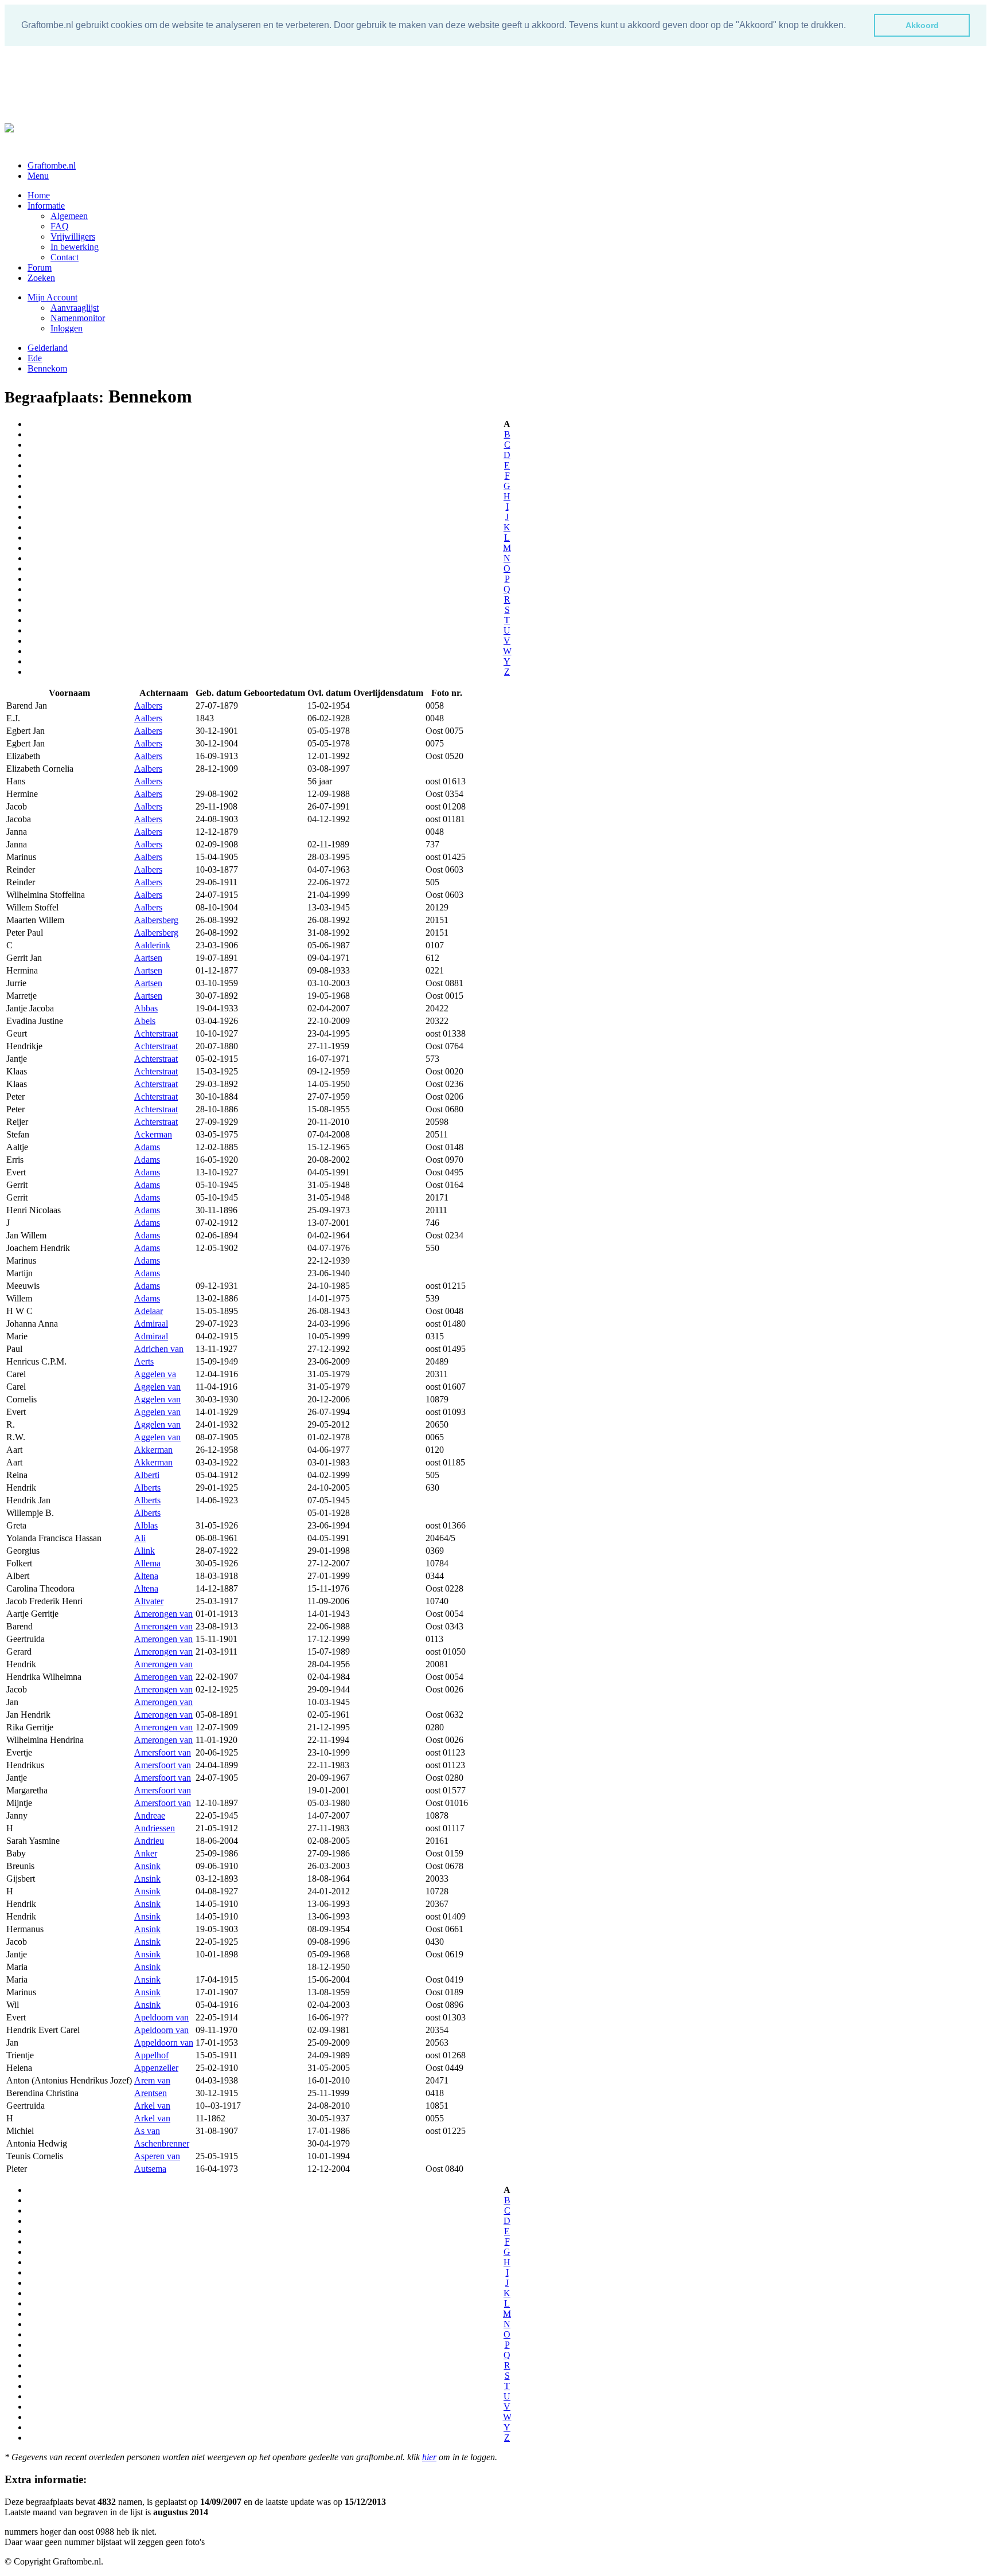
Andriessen (155, 1828)
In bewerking (75, 247)
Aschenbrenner (162, 2143)
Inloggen (67, 328)
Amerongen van (163, 1614)
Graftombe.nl (52, 165)
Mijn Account (52, 297)
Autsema (150, 2169)
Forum (40, 267)
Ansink (147, 1866)
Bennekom (47, 368)
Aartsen (148, 958)
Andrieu (149, 1841)
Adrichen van (159, 1349)
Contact (65, 257)
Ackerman (153, 1134)
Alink (145, 1551)
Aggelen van (157, 1387)
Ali (140, 1538)
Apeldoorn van (161, 2017)
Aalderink (152, 945)
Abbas (146, 1008)
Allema (147, 1563)
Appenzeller (156, 2068)
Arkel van (152, 2106)
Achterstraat (156, 1033)
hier (429, 2457)
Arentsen (151, 2093)
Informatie (46, 206)
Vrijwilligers (73, 237)
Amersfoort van (163, 1752)
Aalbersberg (156, 920)
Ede (35, 358)
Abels (145, 1021)
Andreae (150, 1815)
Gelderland (48, 348)
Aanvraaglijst (75, 308)
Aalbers (148, 705)
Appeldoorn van (164, 2043)
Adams (147, 1147)
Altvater (149, 1601)
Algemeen (69, 216)
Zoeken (41, 278)
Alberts (147, 1488)
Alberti (147, 1475)
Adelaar (149, 1311)
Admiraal (151, 1324)
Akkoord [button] (922, 25)
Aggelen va (155, 1374)
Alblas (146, 1525)
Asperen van (157, 2156)
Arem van (152, 2080)
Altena (146, 1576)
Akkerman (153, 1450)
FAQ (60, 226)
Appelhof (151, 2055)
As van (147, 2131)
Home (39, 195)
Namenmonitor (78, 318)
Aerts (144, 1361)
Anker (146, 1853)
